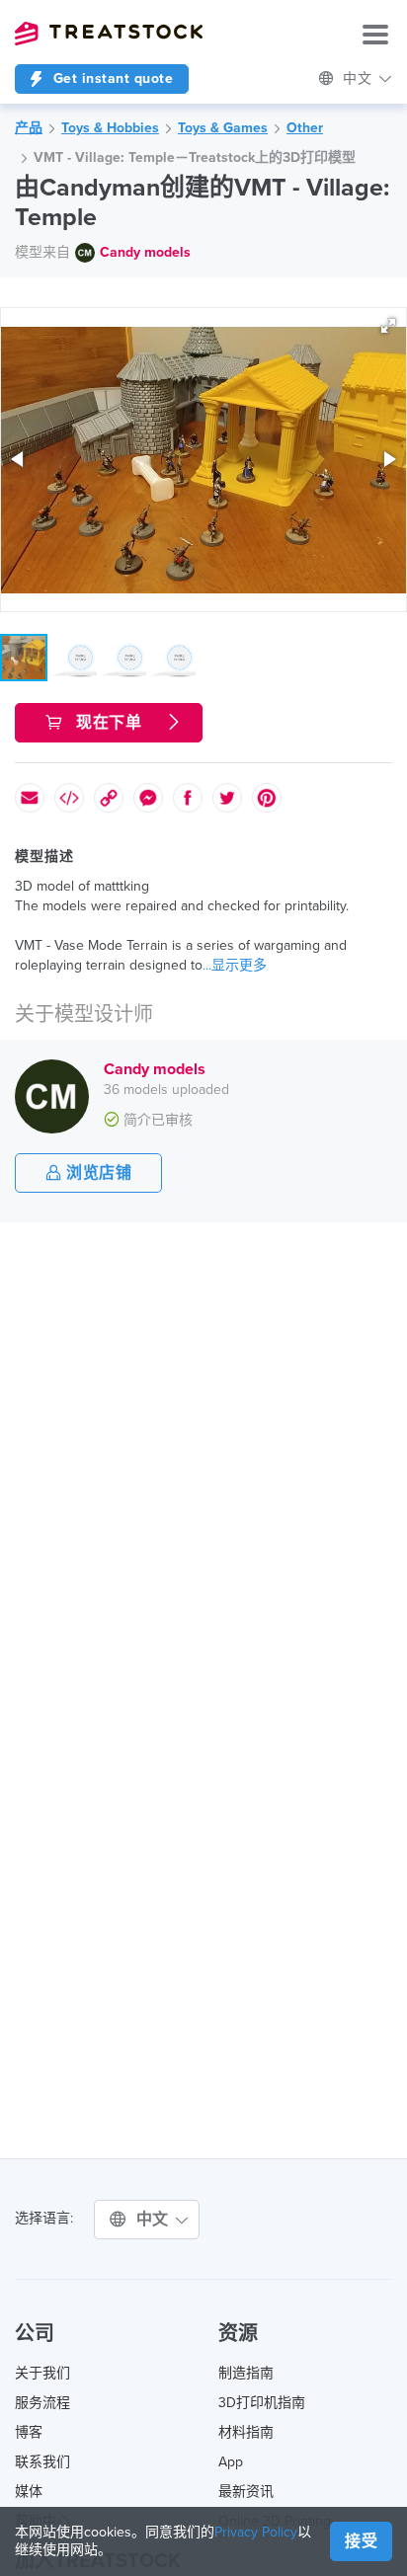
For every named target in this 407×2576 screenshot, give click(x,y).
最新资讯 (246, 2492)
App (231, 2462)
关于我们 (42, 2373)
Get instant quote (111, 78)
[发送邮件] (30, 798)
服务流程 (42, 2403)
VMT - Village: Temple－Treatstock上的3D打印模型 (195, 157)
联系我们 (42, 2462)
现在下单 (109, 723)
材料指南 (246, 2432)
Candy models (145, 252)
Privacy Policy (256, 2532)
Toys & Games (223, 128)
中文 (155, 2220)
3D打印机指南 (262, 2403)
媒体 (29, 2492)
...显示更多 (235, 965)
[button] (388, 326)
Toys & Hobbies (110, 128)
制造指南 (246, 2373)
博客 (29, 2432)
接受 (361, 2541)
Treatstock (109, 34)
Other (305, 128)
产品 (29, 128)
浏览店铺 (97, 1173)
